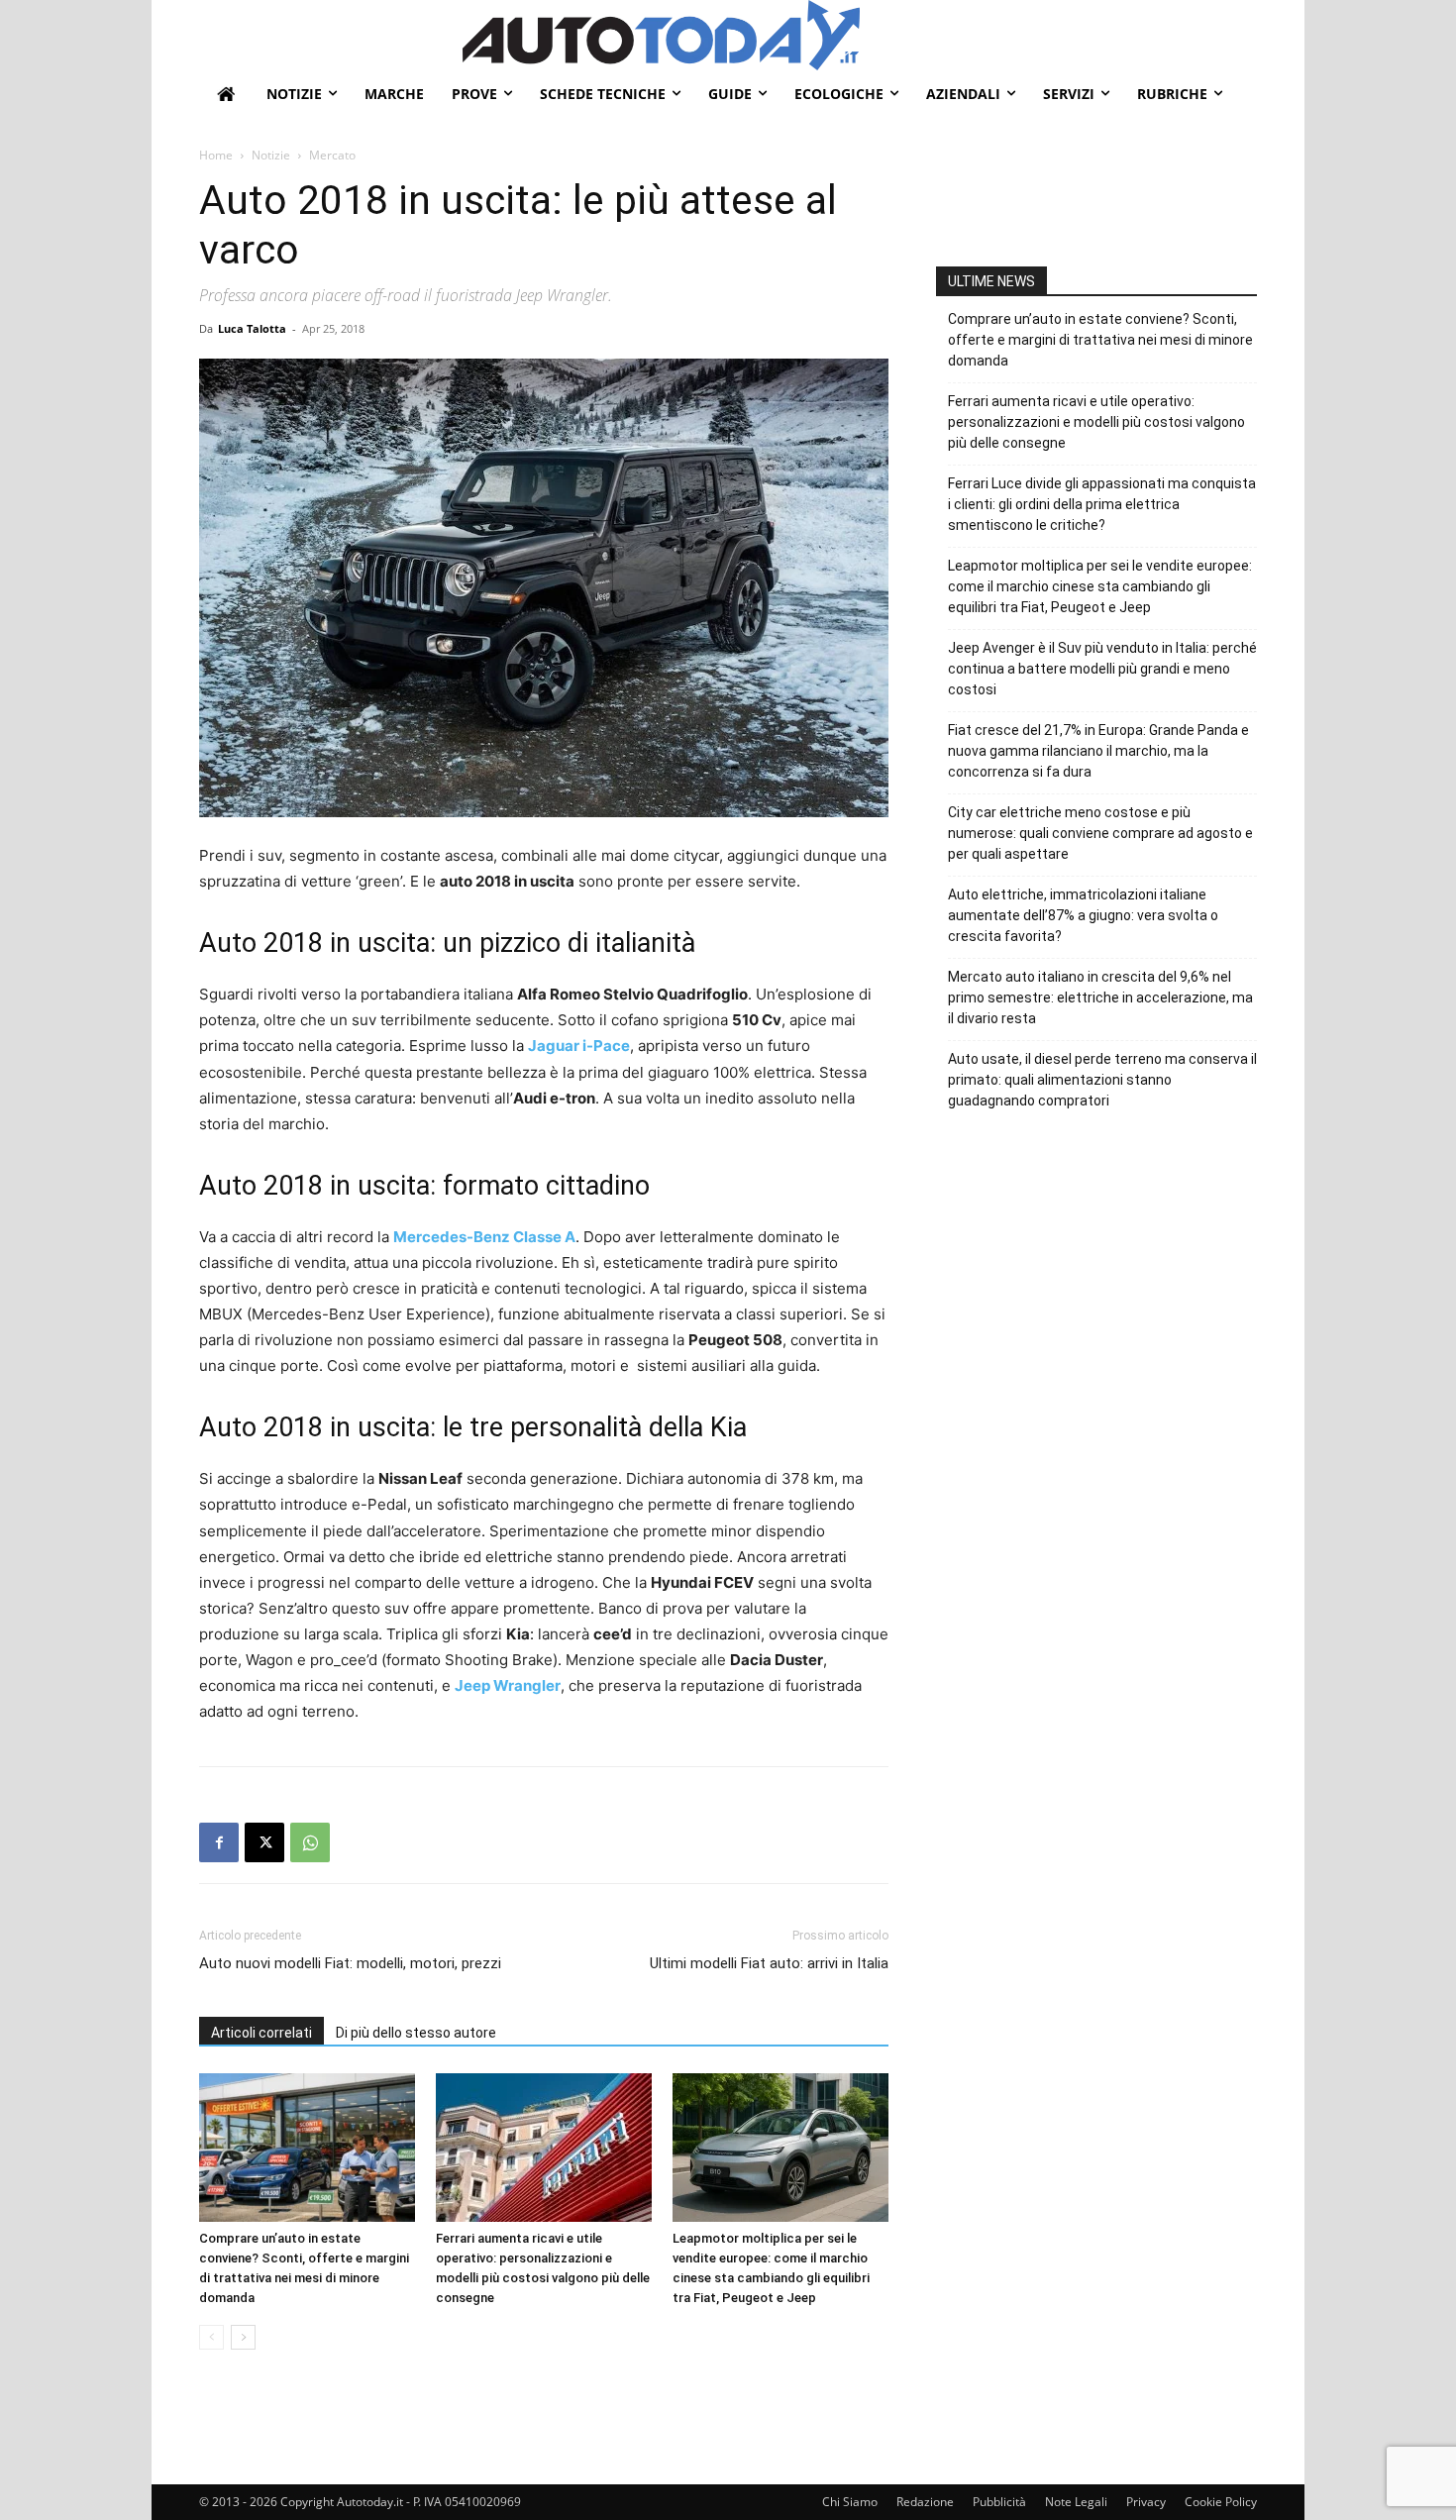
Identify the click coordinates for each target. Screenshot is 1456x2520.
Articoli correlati (261, 2033)
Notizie (271, 155)
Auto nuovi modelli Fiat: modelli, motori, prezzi (350, 1963)
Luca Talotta (252, 328)
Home (216, 155)
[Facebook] (219, 1842)
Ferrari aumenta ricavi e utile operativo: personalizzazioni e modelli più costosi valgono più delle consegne (1096, 422)
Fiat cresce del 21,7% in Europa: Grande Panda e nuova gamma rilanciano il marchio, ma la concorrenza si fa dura (1098, 751)
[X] (264, 1842)
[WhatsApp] (310, 1842)
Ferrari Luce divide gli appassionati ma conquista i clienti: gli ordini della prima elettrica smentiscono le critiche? (1102, 504)
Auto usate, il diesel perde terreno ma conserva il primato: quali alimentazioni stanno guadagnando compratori (1102, 1080)
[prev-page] (211, 2337)
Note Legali (1076, 2502)
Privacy (1146, 2502)
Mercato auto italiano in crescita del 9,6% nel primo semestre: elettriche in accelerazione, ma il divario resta (1100, 997)
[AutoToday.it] (860, 35)
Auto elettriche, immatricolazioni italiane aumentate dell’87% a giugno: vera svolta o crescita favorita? (1083, 915)
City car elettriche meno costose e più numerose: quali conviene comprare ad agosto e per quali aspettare (1100, 833)
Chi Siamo (850, 2502)
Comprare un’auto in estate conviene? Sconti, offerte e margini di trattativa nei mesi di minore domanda (1100, 340)
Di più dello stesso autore (416, 2033)
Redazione (925, 2502)
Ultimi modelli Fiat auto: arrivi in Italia (769, 1963)
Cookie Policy (1221, 2502)
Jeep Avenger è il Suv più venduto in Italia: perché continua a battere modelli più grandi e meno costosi (1102, 669)
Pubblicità (999, 2502)
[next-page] (243, 2337)
